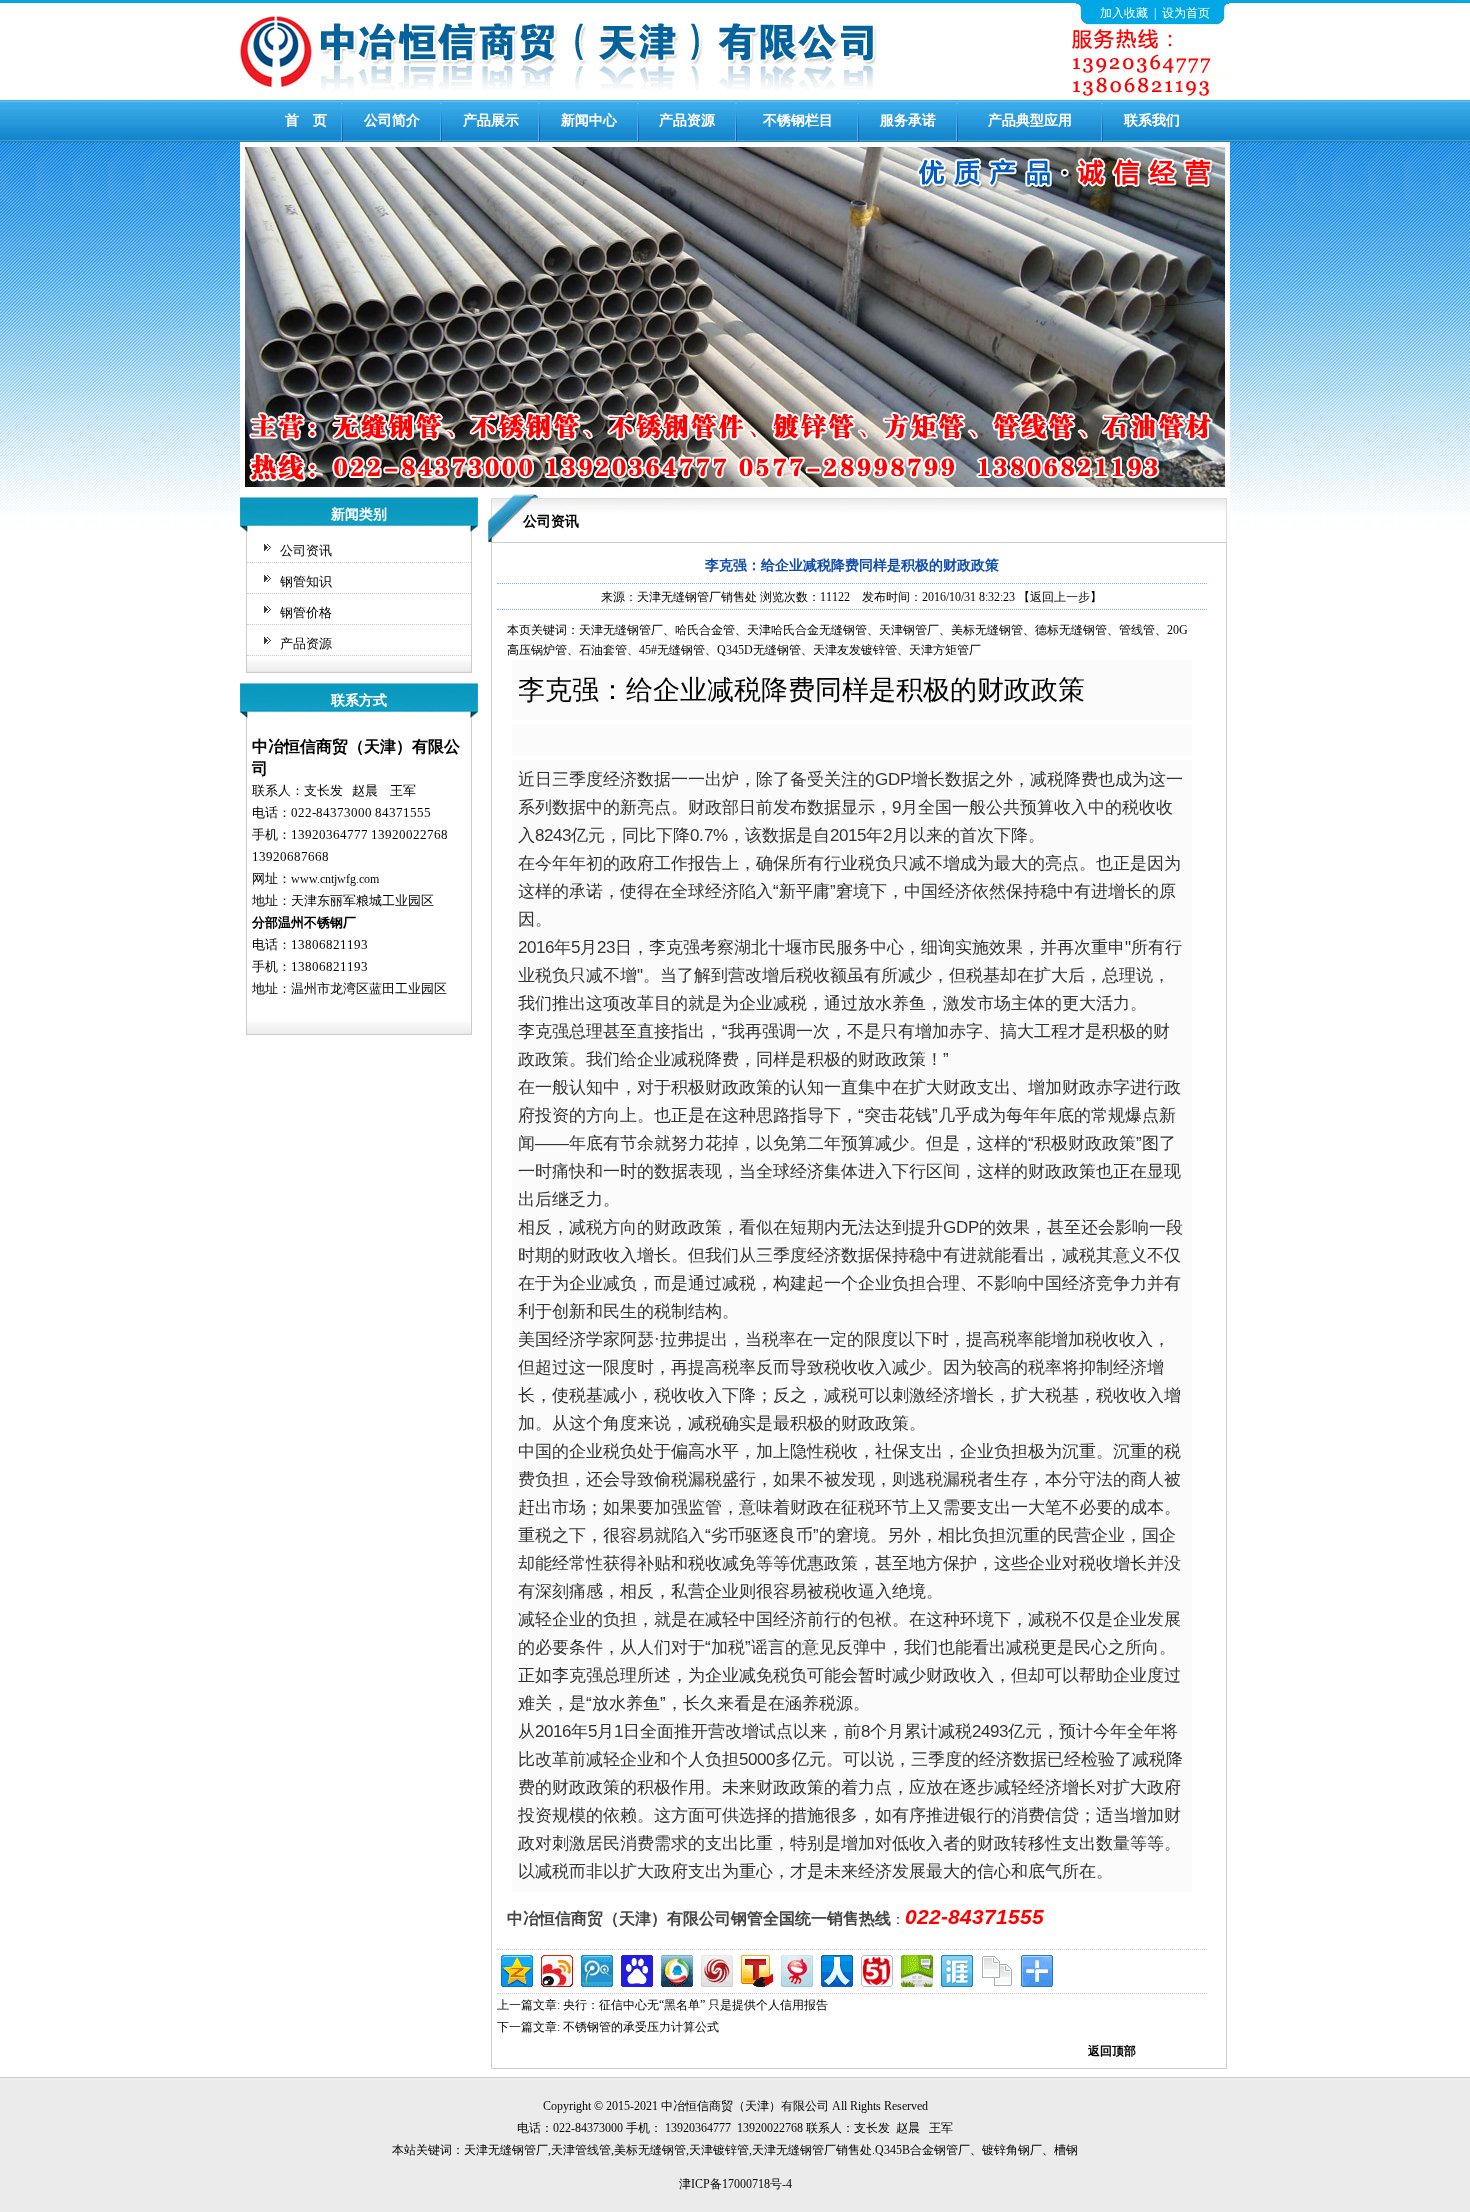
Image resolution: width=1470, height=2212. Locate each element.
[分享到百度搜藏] (635, 1968)
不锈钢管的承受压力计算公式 (641, 2027)
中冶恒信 (685, 2106)
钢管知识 (306, 581)
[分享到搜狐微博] (755, 1968)
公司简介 (392, 120)
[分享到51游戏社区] (875, 1968)
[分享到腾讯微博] (595, 1968)
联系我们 (1152, 120)
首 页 (306, 120)
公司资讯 (306, 550)
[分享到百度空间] (915, 1968)
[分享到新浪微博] (555, 1968)
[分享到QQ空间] (515, 1968)
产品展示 (491, 120)
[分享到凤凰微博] (715, 1968)
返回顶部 (1112, 2051)
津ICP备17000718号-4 (735, 2184)
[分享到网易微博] (795, 1968)
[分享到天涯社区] (955, 1968)
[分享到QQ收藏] (675, 1968)
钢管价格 (306, 612)
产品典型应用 (1030, 120)
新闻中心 (589, 120)
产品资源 (687, 120)
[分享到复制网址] (995, 1968)
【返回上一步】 (1060, 597)
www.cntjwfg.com (335, 879)
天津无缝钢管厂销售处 (697, 597)
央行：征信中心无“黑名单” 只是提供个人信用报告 (695, 2005)
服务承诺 (908, 120)
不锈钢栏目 (798, 120)
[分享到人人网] (835, 1968)
